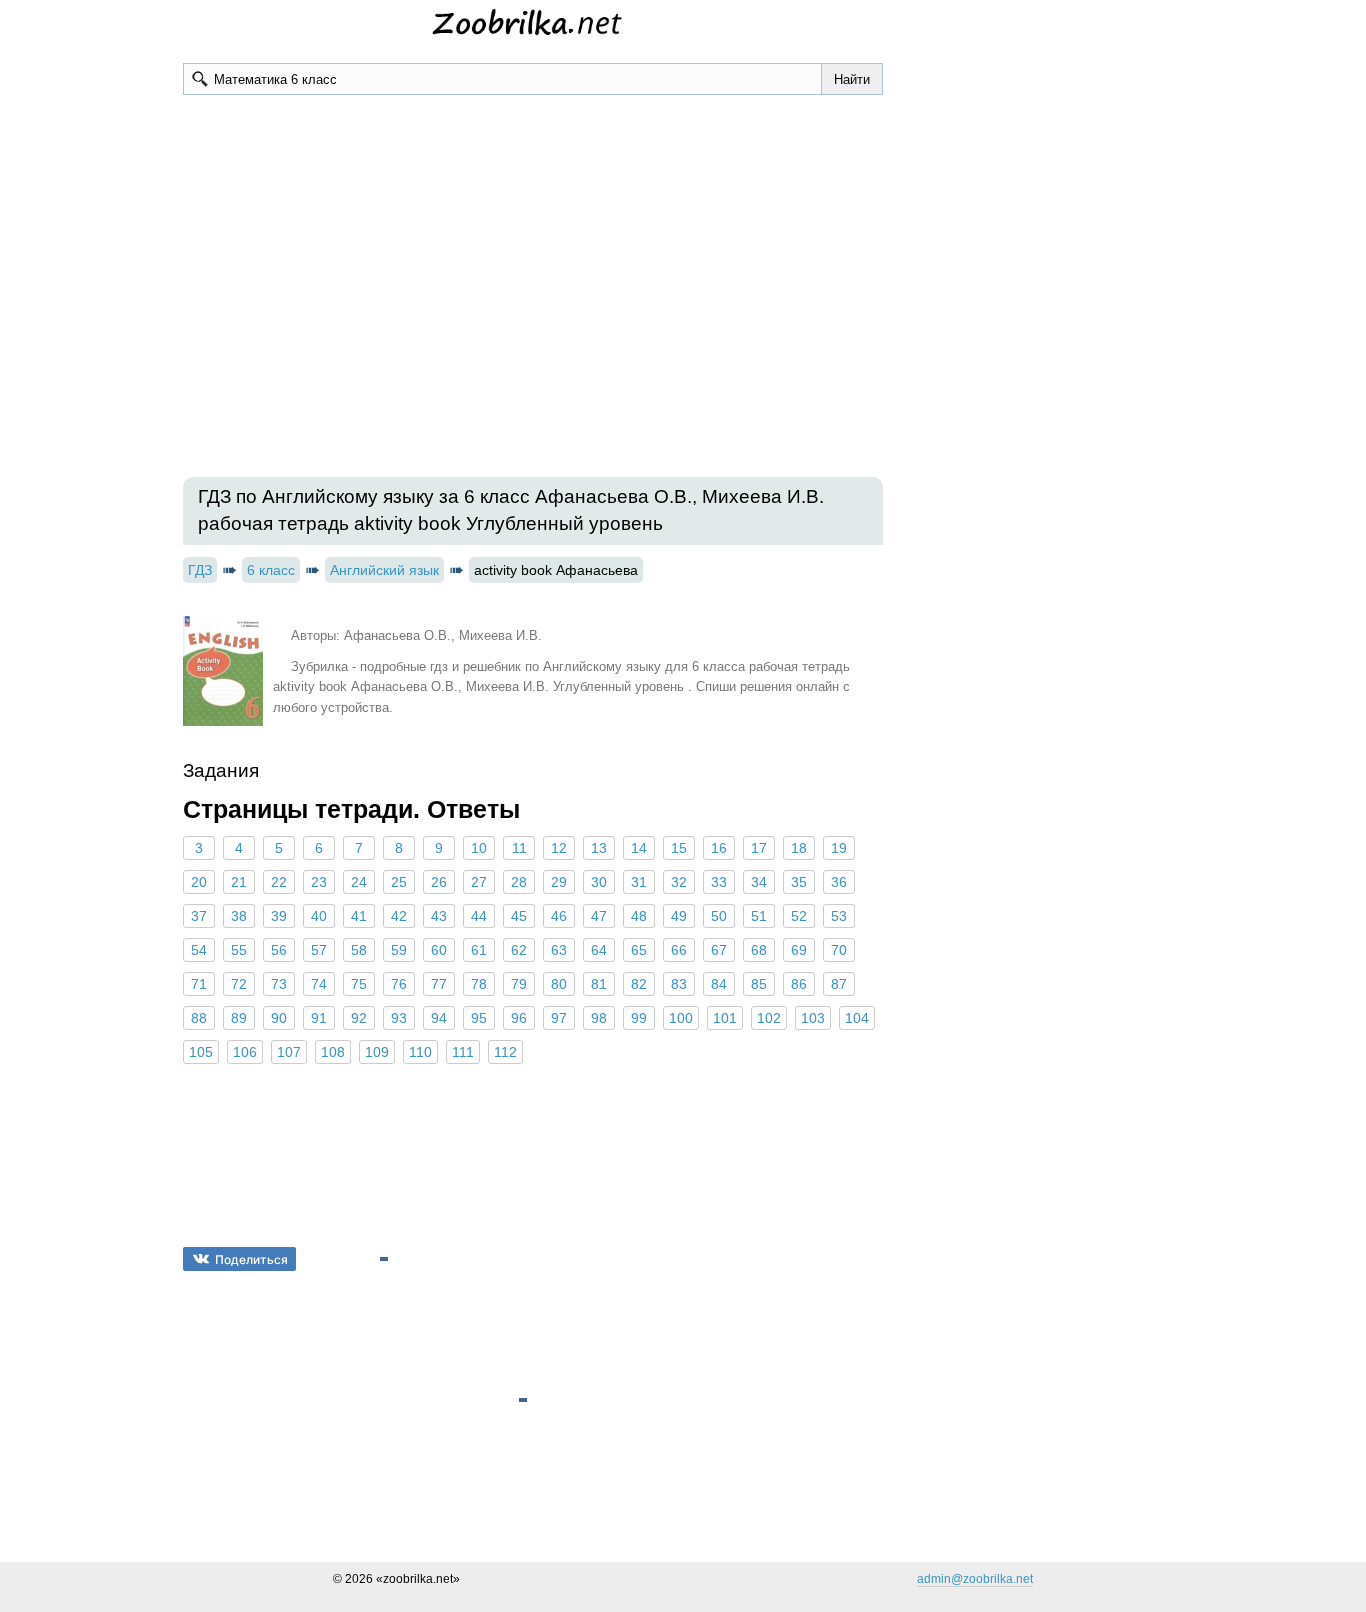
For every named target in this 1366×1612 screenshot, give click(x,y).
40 (319, 916)
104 (857, 1018)
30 (599, 882)
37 (199, 916)
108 (333, 1052)
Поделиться (251, 1259)
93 (399, 1018)
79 (519, 984)
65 (639, 950)
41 (359, 916)
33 (719, 882)
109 (377, 1052)
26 (439, 882)
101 (725, 1018)
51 (759, 916)
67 (719, 950)
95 (479, 1018)
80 (559, 984)
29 (559, 882)
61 (479, 950)
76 (399, 984)
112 (505, 1052)
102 (769, 1018)
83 (679, 984)
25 (399, 882)
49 (679, 916)
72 (239, 984)
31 (639, 882)
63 (559, 950)
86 (799, 984)
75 (359, 984)
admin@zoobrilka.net (975, 1579)
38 (239, 916)
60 (439, 950)
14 (639, 848)
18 (799, 848)
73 (279, 984)
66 (679, 950)
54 (199, 950)
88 (199, 1018)
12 (559, 848)
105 (201, 1052)
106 (245, 1052)
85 (759, 984)
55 (239, 950)
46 (559, 916)
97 (559, 1018)
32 (679, 882)
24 (359, 882)
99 (639, 1018)
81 (599, 984)
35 (799, 882)
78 (479, 984)
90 (279, 1018)
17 (759, 848)
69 (799, 950)
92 (359, 1018)
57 (319, 950)
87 (839, 984)
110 (420, 1052)
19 (839, 848)
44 (479, 916)
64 (599, 950)
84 (719, 984)
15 (679, 848)
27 (479, 882)
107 (289, 1052)
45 (519, 916)
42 (399, 916)
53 (839, 916)
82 (639, 984)
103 (813, 1018)
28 (519, 882)
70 (839, 950)
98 (599, 1018)
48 (639, 916)
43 (439, 916)
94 (439, 1018)
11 (519, 848)
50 (719, 916)
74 (319, 984)
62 (519, 950)
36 (839, 882)
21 (239, 882)
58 (359, 950)
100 (681, 1018)
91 (319, 1018)
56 (279, 950)
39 (279, 916)
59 (399, 950)
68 (759, 950)
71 (199, 984)
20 (199, 882)
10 (479, 848)
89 (239, 1018)
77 (439, 984)
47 (599, 916)
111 (463, 1052)
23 (319, 882)
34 (759, 882)
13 (599, 848)
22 (279, 882)
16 (719, 848)
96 (519, 1018)
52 (799, 916)
